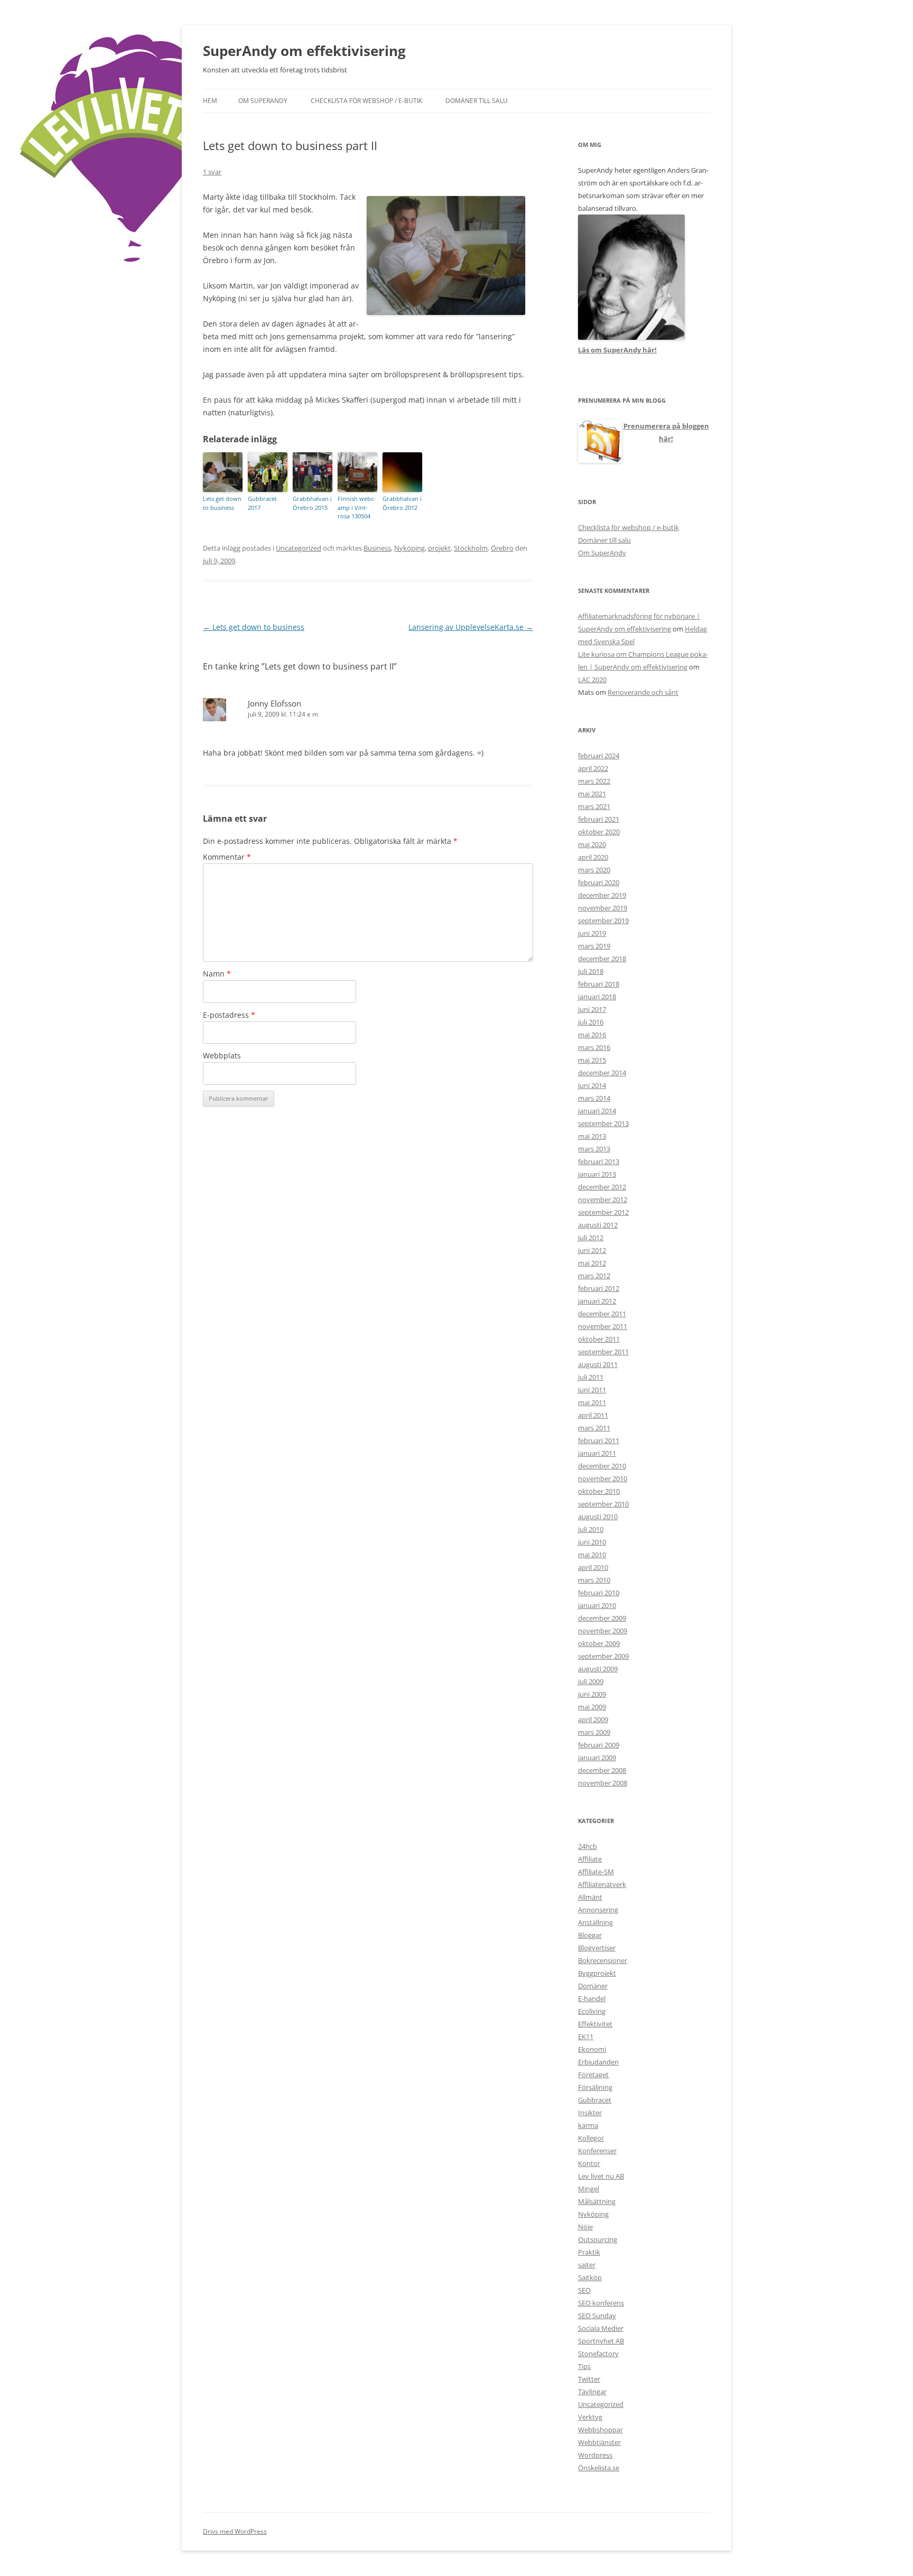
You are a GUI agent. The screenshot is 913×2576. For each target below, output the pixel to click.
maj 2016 (592, 1035)
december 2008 (602, 1770)
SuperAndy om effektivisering (304, 51)
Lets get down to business (222, 503)
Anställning (595, 1922)
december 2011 (602, 1314)
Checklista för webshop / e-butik (366, 101)
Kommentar (227, 857)
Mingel (589, 2189)
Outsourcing (598, 2239)
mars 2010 (594, 1580)
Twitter (589, 2379)
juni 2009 (592, 1694)
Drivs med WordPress (235, 2531)
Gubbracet (595, 2100)
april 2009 (593, 1719)
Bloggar (590, 1935)
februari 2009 (599, 1745)
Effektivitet (595, 2024)
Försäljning (595, 2087)
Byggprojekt (597, 1973)
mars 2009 (594, 1732)
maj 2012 (592, 1263)
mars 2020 (594, 870)
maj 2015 (592, 1060)
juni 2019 (592, 933)
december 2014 (602, 1073)
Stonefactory (598, 2354)
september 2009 (603, 1656)
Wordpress (595, 2455)
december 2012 (602, 1187)
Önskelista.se (599, 2468)
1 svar (212, 172)
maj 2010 (592, 1555)
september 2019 (603, 920)
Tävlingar (592, 2392)
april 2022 (593, 768)
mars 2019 (594, 946)
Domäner (593, 1986)
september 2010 (603, 1504)
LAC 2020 (592, 680)
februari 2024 (599, 756)
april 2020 (593, 857)
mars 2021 (594, 806)
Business (377, 548)
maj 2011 (592, 1402)
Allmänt (590, 1897)
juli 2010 (591, 1529)
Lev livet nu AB (601, 2176)
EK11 (586, 2036)
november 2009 (603, 1631)
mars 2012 (594, 1276)
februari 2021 (599, 819)
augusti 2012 (598, 1225)
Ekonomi (592, 2049)
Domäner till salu (477, 101)
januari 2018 (597, 997)
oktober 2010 (599, 1491)
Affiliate (590, 1859)
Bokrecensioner (603, 1960)
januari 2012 (597, 1301)
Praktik (589, 2252)
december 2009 (602, 1618)
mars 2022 (594, 781)
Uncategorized (299, 548)
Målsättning (597, 2201)
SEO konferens (601, 2303)
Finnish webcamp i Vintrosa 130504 (357, 507)
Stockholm (471, 548)
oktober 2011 (599, 1339)
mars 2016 (594, 1047)
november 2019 (603, 908)
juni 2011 (592, 1390)
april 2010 (593, 1567)
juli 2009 (591, 1681)
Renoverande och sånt (643, 692)
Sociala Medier (601, 2328)
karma (588, 2125)
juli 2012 (591, 1238)
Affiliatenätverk (602, 1884)
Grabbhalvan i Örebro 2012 (402, 503)
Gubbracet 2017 (262, 503)
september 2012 (603, 1212)
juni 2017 (592, 1009)
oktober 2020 (599, 832)
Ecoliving (592, 2011)
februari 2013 (599, 1161)
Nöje (585, 2227)
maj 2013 (592, 1136)
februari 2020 (599, 882)
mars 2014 (594, 1098)
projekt (439, 548)
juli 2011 (591, 1377)
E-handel (592, 1998)
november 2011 (603, 1326)
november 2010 (603, 1478)
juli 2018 (591, 971)
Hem (210, 101)
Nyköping (409, 548)
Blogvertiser (597, 1948)
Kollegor (591, 2138)
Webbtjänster (599, 2442)
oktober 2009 (599, 1643)
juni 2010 (592, 1542)
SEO (584, 2290)
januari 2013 (597, 1174)
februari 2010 (599, 1593)
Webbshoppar (600, 2430)
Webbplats (222, 1055)
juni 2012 (592, 1250)
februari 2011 (599, 1440)
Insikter (590, 2113)
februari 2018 (599, 984)
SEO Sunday (597, 2315)
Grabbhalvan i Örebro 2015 (312, 503)
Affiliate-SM (596, 1872)
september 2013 (603, 1123)
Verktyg (590, 2417)
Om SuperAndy (263, 101)
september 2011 (603, 1352)
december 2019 (602, 895)
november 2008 (603, 1783)
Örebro (502, 548)
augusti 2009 (598, 1669)
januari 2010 (597, 1605)
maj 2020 (592, 844)
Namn (217, 974)
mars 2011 (594, 1428)
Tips (584, 2366)
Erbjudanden (598, 2062)
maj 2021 (592, 794)
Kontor (589, 2163)
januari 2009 (597, 1757)
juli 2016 (591, 1022)
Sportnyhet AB (601, 2341)
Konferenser (597, 2151)
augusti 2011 (598, 1364)
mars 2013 (594, 1149)
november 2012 (603, 1199)
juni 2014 (592, 1085)
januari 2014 (597, 1111)
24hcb (588, 1846)
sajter (587, 2265)
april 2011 (593, 1415)
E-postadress (229, 1015)
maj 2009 (592, 1707)
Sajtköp (590, 2277)
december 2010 (602, 1466)
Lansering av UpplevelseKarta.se (471, 627)
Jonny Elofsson (274, 703)
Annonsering (598, 1910)
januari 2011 (597, 1453)
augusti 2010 (598, 1517)
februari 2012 (599, 1288)
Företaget (593, 2075)
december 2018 (602, 959)
